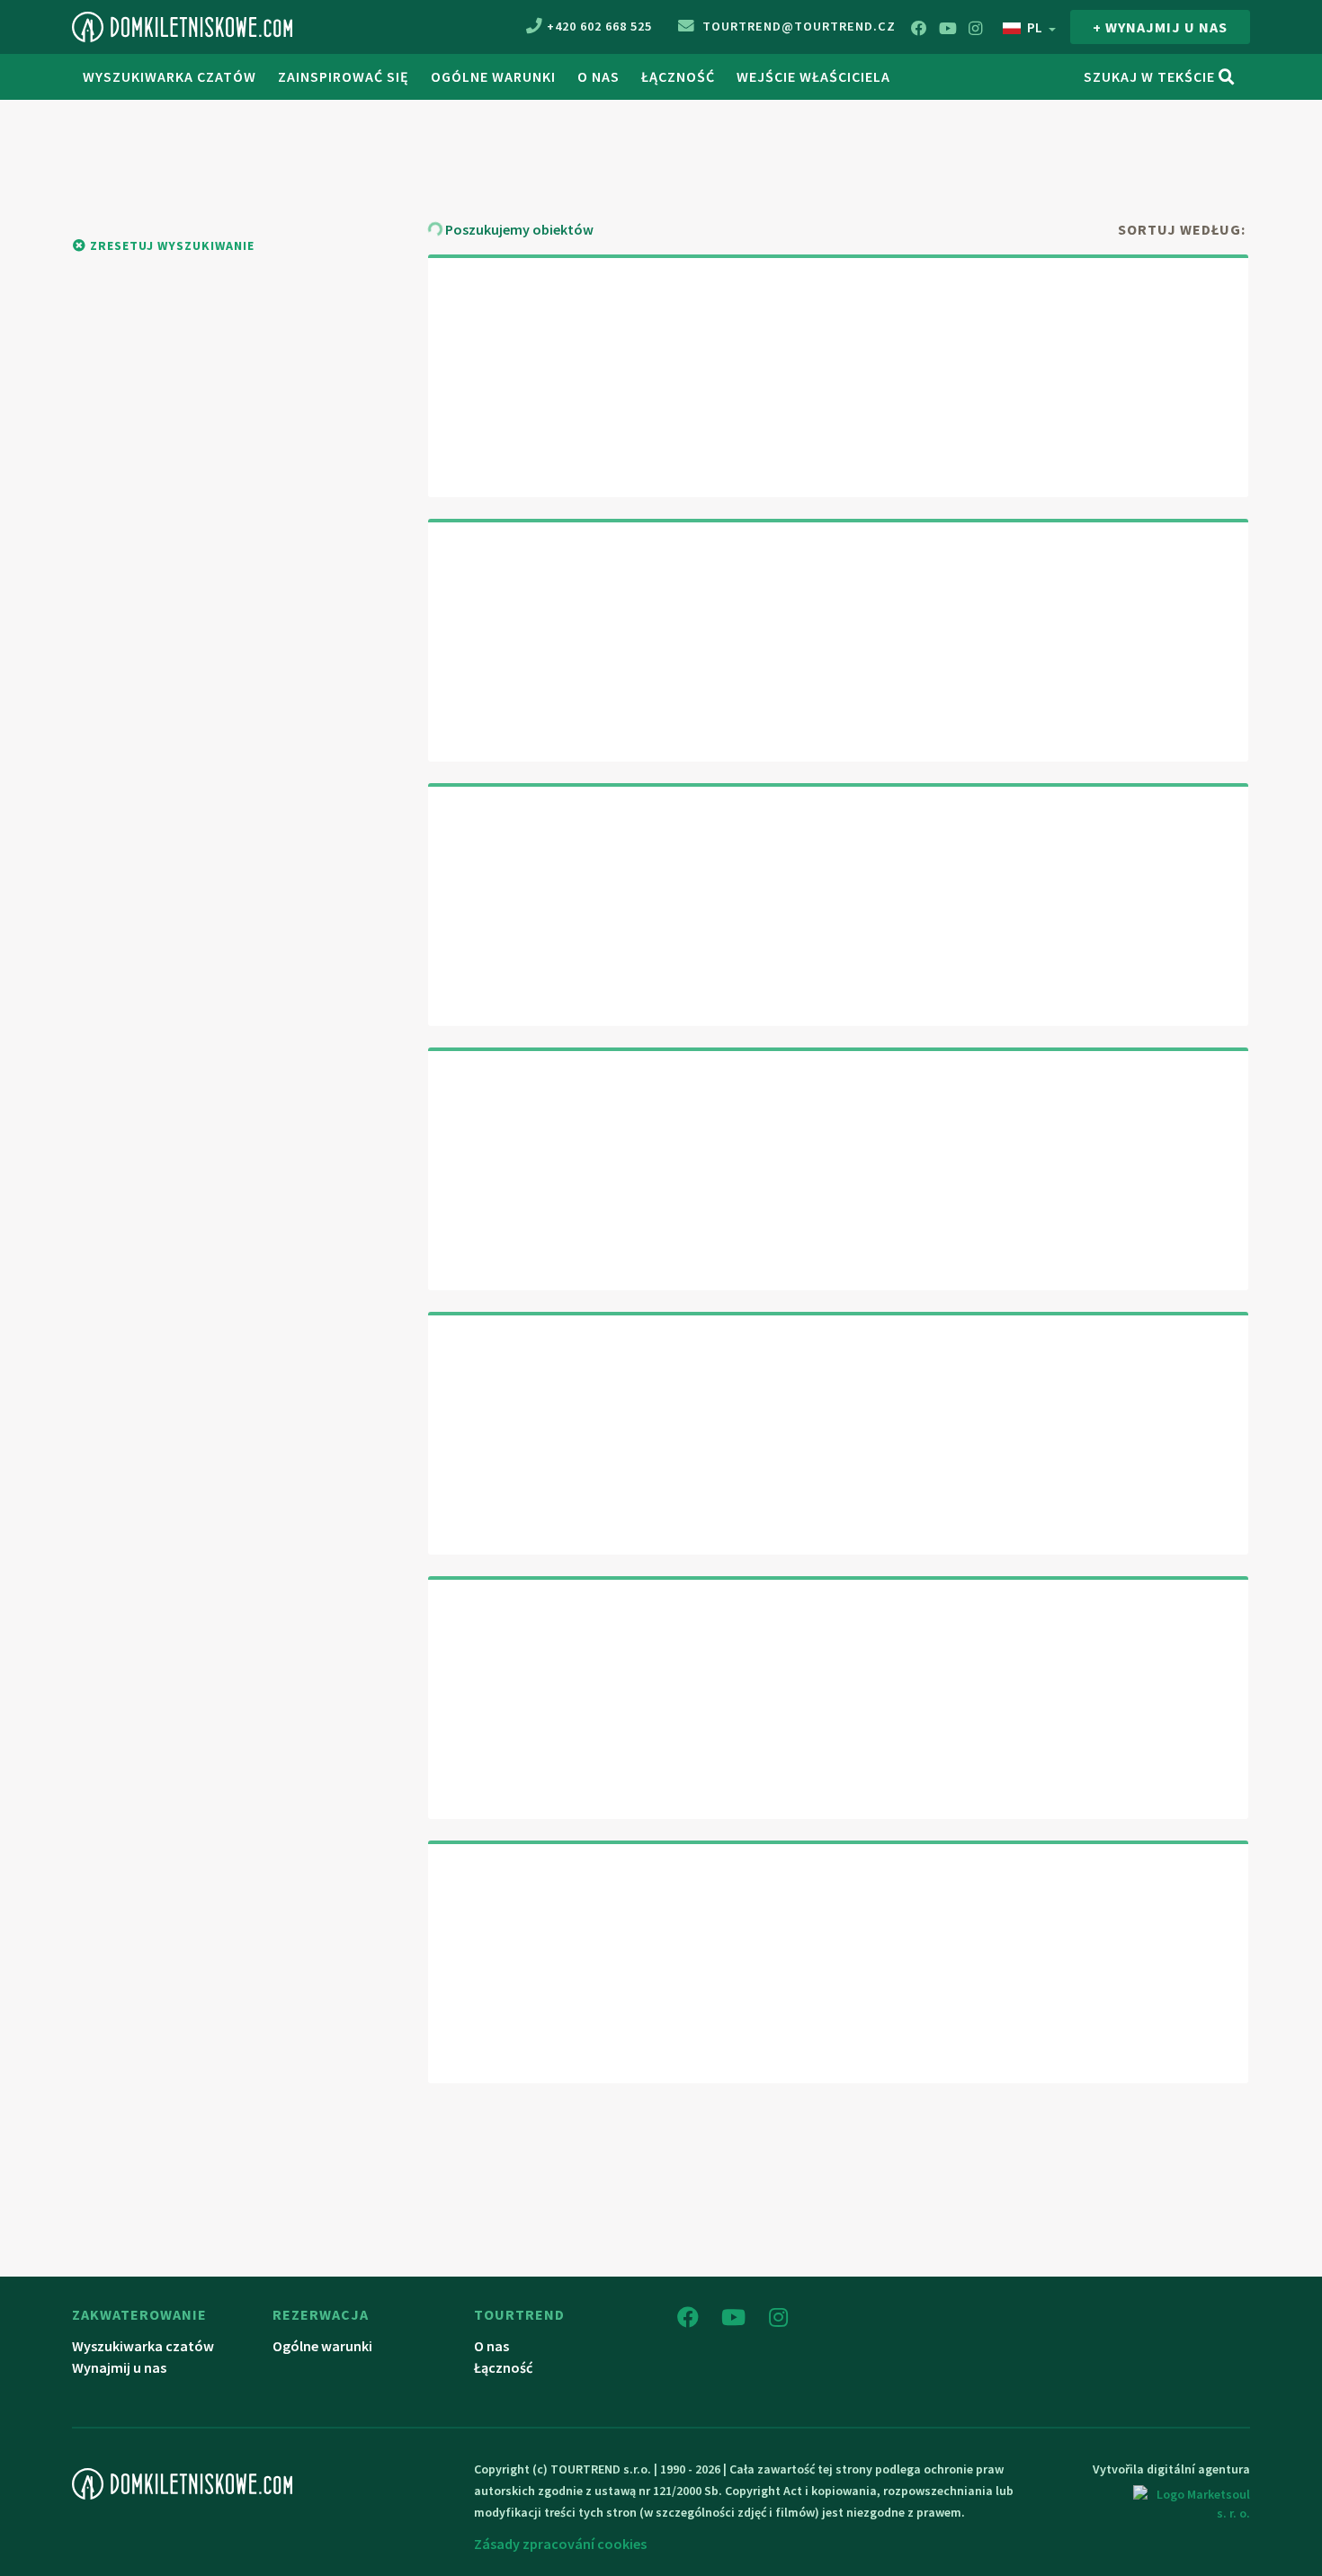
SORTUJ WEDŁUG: (1182, 229)
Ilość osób (878, 143)
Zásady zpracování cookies (560, 2544)
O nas (598, 76)
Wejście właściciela (813, 76)
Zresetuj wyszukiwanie (170, 245)
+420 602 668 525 (599, 26)
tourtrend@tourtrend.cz (797, 26)
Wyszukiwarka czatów (170, 76)
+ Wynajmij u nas (1160, 27)
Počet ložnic (1156, 143)
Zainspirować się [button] (344, 76)
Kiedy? (489, 140)
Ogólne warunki (493, 76)
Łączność (678, 76)
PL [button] (1035, 27)
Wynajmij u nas (119, 2367)
